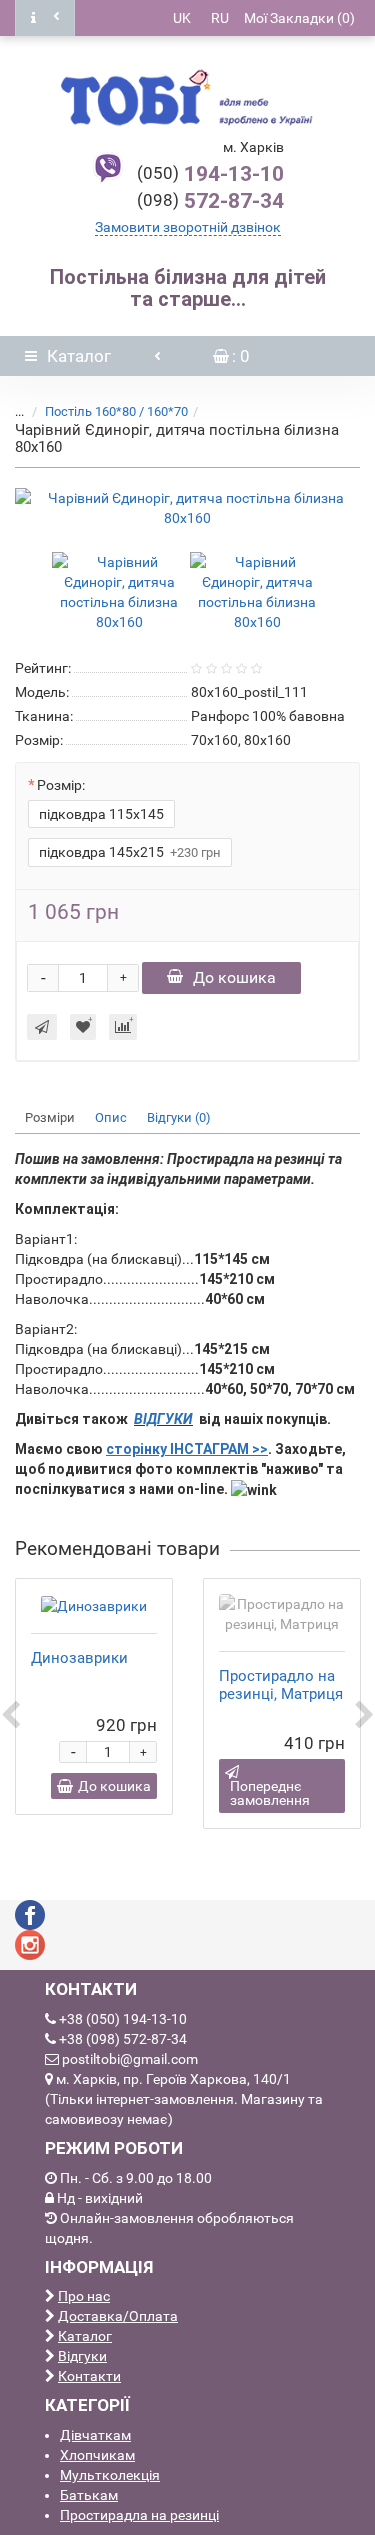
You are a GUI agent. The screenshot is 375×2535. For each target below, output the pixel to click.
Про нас (84, 2296)
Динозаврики (79, 1658)
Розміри (50, 1117)
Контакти (89, 2376)
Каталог (85, 2336)
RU (220, 18)
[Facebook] (30, 1914)
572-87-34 (210, 201)
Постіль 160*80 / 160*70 (116, 411)
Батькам (89, 2495)
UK (182, 18)
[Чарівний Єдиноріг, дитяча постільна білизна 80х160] (187, 508)
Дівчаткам (95, 2435)
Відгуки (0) (179, 1117)
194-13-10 (210, 174)
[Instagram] (30, 1944)
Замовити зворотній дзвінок (188, 227)
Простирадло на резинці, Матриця (281, 1685)
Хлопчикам (97, 2455)
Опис (111, 1117)
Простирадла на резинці (139, 2515)
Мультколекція (110, 2475)
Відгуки (82, 2356)
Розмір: (61, 785)
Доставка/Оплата (118, 2316)
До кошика (234, 977)
